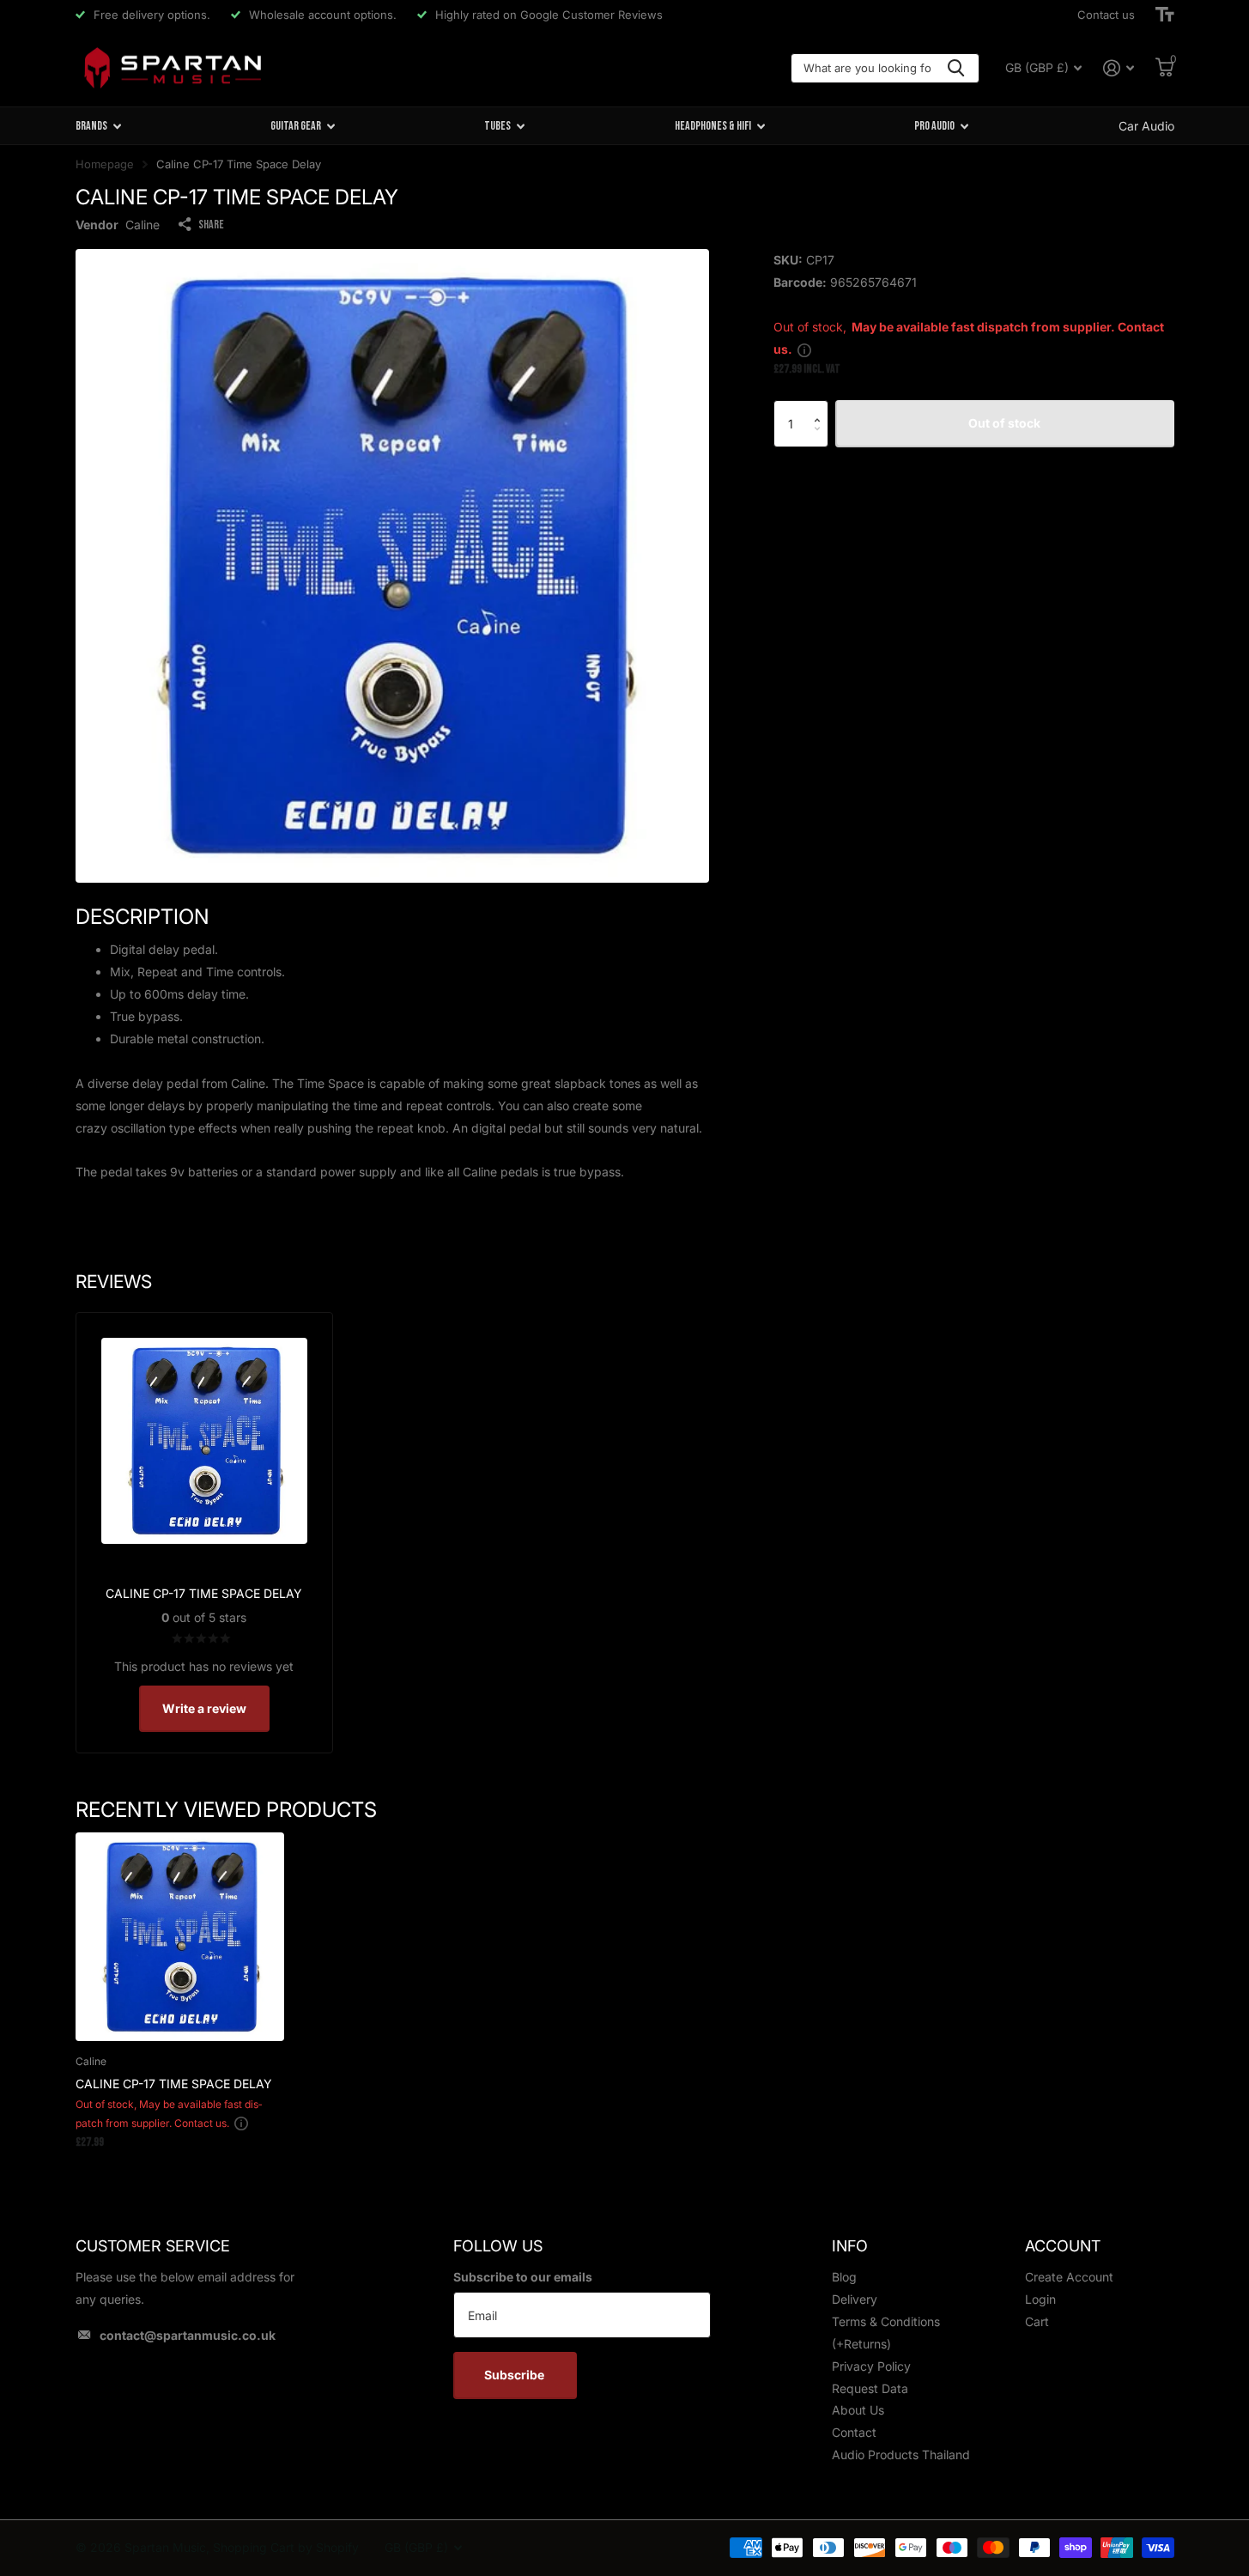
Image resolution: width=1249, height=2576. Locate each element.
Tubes (497, 126)
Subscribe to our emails (523, 2277)
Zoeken (956, 68)
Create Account (1069, 2277)
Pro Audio (934, 126)
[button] (822, 407)
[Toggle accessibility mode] (1165, 15)
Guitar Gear (296, 126)
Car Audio (1146, 126)
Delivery (855, 2299)
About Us (858, 2410)
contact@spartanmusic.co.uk (188, 2335)
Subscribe (515, 2375)
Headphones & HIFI (713, 126)
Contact (854, 2432)
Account (1063, 2246)
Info (850, 2246)
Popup (804, 349)
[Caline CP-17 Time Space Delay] (180, 1937)
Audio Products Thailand (901, 2454)
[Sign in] (1119, 68)
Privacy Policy (871, 2366)
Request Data (870, 2388)
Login (1040, 2299)
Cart (1037, 2321)
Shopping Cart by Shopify (286, 2547)
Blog (844, 2277)
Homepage (105, 164)
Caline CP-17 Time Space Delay (174, 2084)
